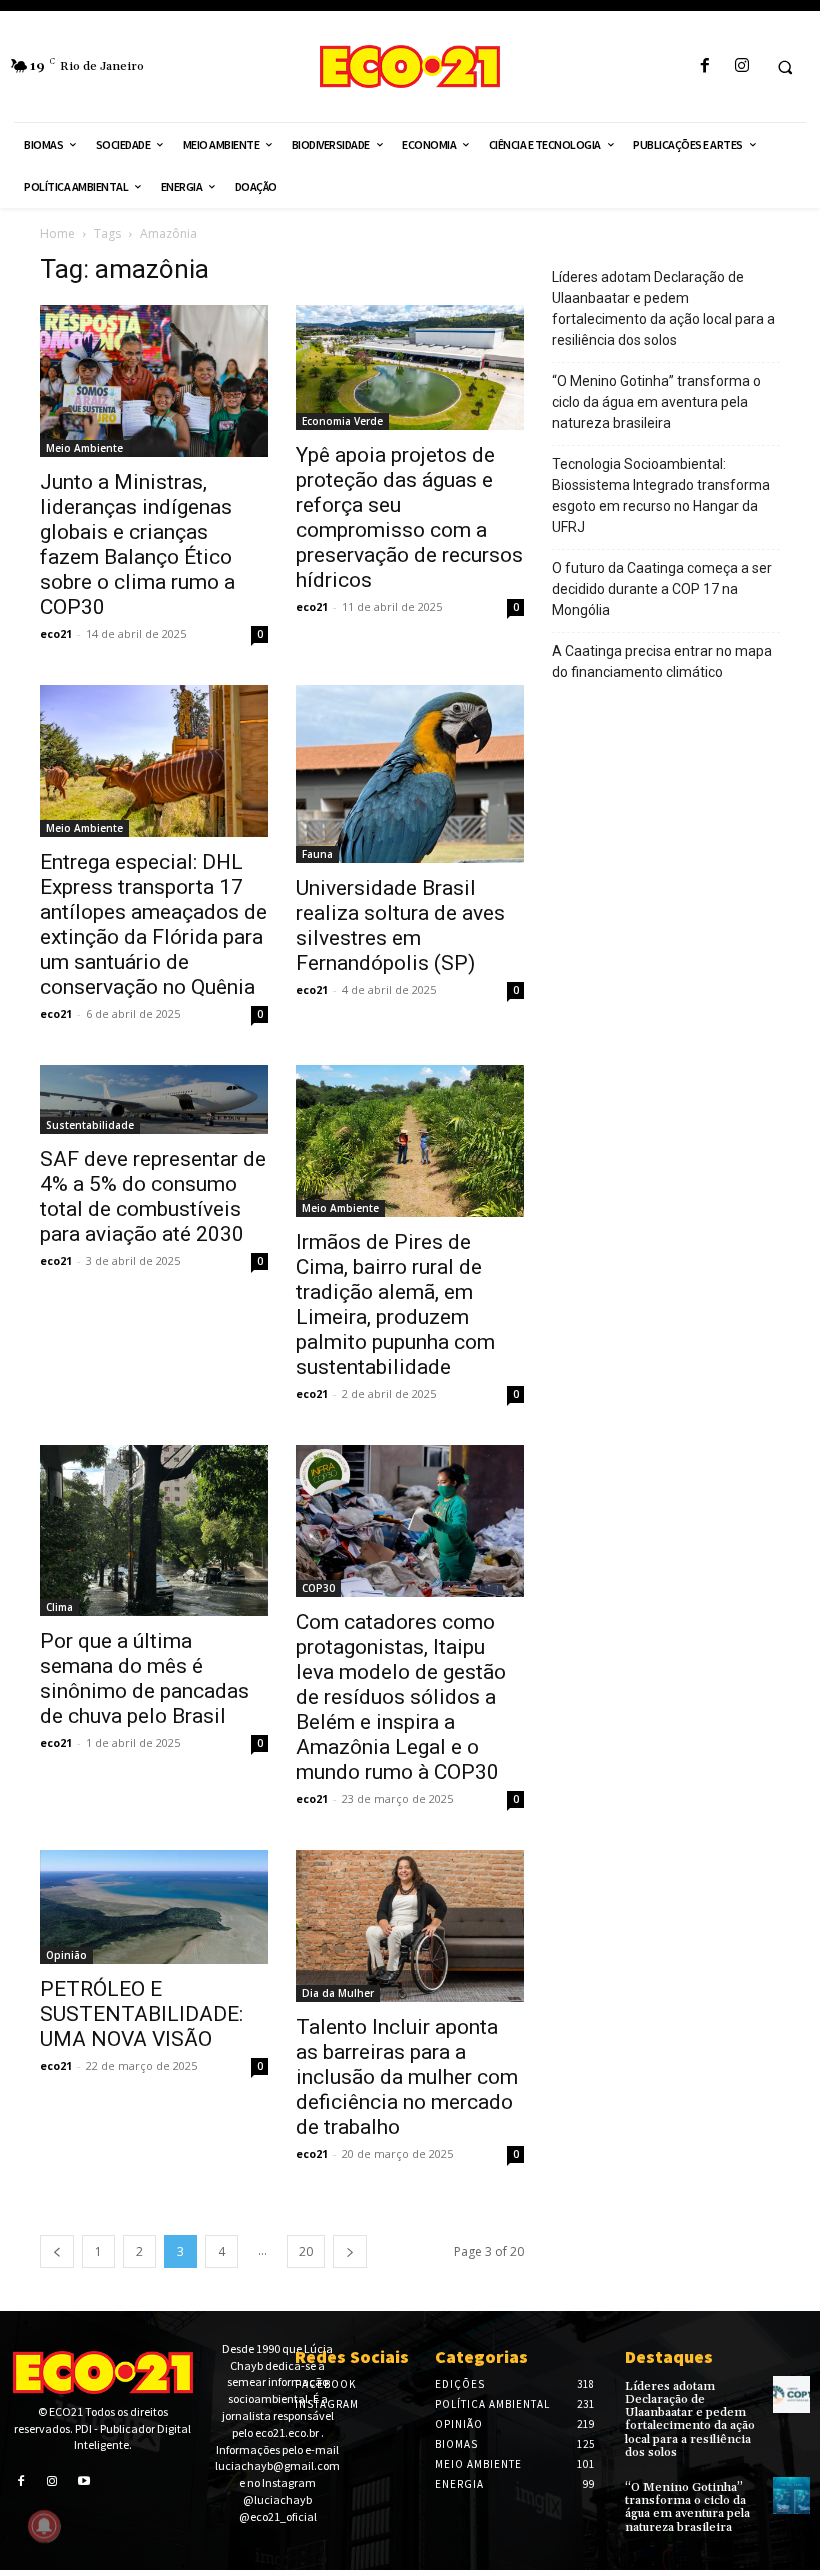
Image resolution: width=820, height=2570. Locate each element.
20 (306, 2251)
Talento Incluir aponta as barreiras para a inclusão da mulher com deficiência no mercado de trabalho (407, 2077)
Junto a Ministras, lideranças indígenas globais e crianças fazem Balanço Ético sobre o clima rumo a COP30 (137, 544)
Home (57, 233)
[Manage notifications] (44, 2526)
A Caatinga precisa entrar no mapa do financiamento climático (662, 661)
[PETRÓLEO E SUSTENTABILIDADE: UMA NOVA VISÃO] (154, 1907)
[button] (785, 67)
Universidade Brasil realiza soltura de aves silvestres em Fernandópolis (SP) (400, 925)
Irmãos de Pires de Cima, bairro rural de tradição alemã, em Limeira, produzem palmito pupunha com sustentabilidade (395, 1304)
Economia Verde (342, 421)
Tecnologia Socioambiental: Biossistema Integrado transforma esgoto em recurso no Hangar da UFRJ (661, 495)
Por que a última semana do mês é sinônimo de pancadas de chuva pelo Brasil (144, 1678)
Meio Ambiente (84, 448)
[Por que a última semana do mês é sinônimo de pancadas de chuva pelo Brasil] (154, 1530)
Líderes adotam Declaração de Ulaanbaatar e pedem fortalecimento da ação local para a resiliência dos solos (663, 308)
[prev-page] (57, 2251)
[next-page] (350, 2251)
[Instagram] (741, 66)
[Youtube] (84, 2480)
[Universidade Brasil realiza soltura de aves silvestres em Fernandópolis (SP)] (410, 774)
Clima (59, 1607)
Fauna (317, 854)
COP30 (318, 1588)
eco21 (56, 633)
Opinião (66, 1955)
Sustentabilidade (90, 1125)
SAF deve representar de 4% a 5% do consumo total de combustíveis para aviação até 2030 (153, 1196)
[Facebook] (704, 66)
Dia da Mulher (338, 1993)
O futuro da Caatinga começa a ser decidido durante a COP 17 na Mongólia (662, 589)
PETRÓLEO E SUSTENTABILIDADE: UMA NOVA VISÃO (141, 2014)
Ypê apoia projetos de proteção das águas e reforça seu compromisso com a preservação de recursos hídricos (409, 517)
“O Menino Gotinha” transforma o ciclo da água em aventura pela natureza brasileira (656, 402)
